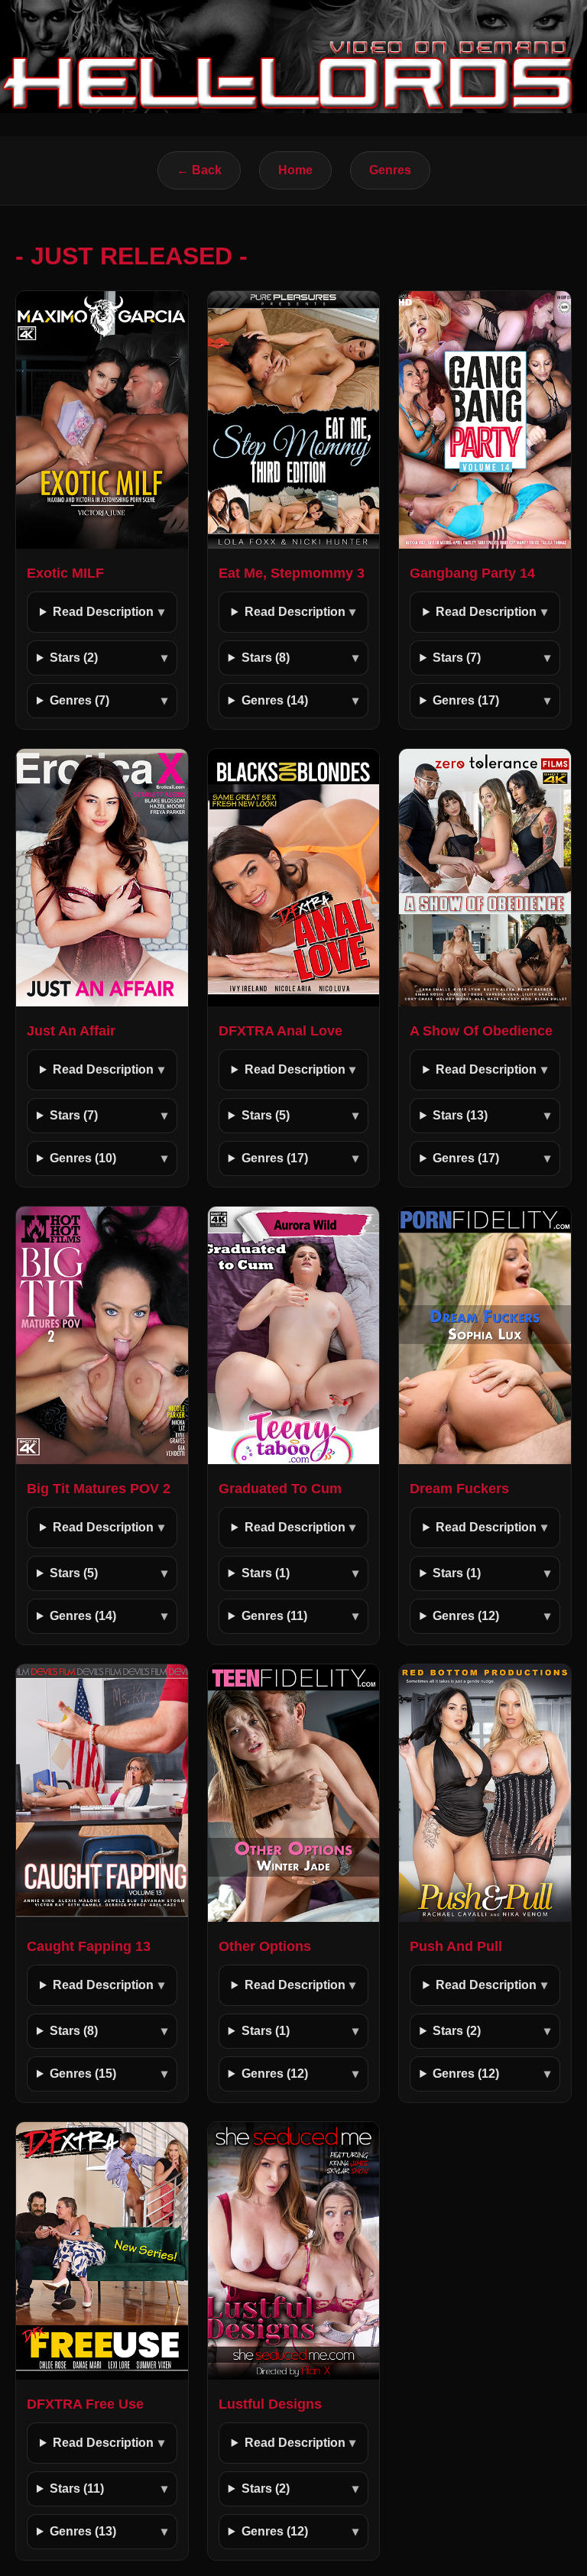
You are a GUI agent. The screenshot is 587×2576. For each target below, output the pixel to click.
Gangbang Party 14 (472, 573)
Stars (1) (266, 1573)
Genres (390, 170)
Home (295, 170)
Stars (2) (74, 658)
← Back (199, 170)
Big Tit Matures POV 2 (99, 1489)
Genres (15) (83, 2074)
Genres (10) (83, 1158)
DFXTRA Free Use (85, 2404)
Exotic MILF (65, 573)
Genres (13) (83, 2531)
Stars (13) (460, 1115)
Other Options (265, 1946)
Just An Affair (71, 1031)
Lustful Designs (270, 2404)
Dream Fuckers (459, 1489)
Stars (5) (266, 1115)
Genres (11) (274, 1616)
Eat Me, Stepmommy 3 (292, 573)
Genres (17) (466, 700)
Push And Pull (456, 1946)
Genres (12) (466, 1616)
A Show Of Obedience (481, 1031)
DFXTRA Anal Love (281, 1031)
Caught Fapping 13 (89, 1946)
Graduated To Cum (280, 1489)
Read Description (103, 612)
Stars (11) (77, 2489)
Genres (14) (275, 700)
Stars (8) (266, 658)
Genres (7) (79, 700)
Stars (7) (457, 658)
